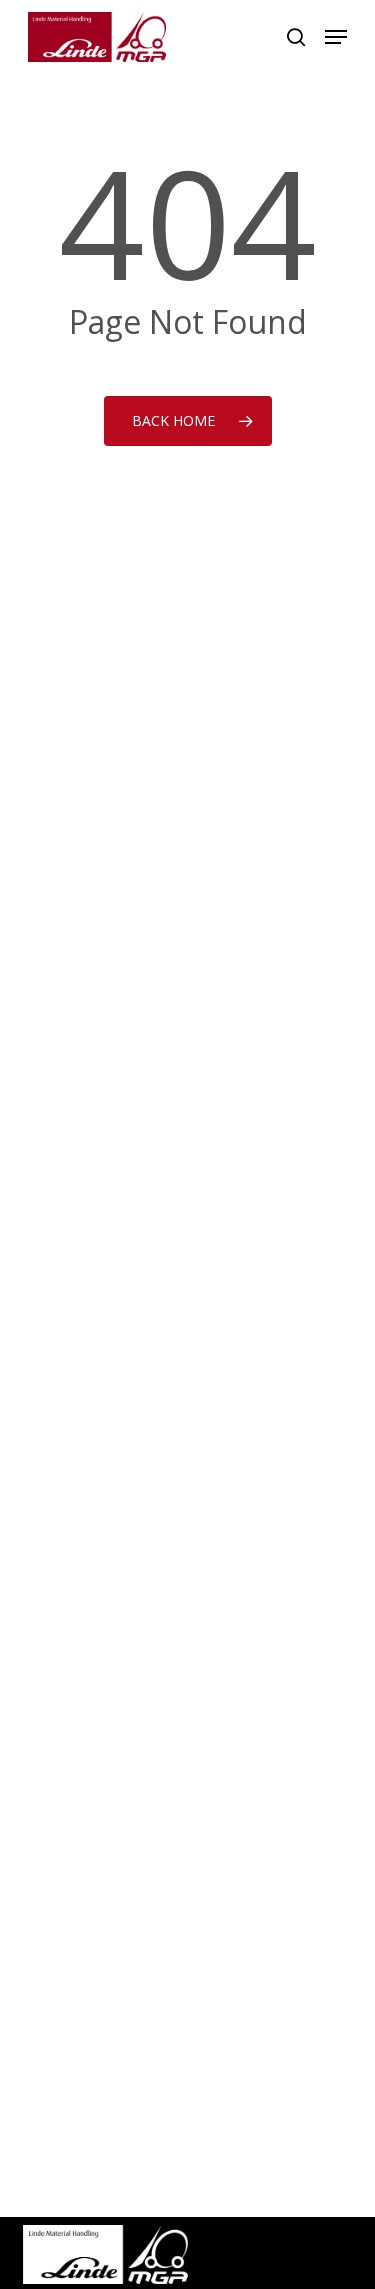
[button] (336, 37)
